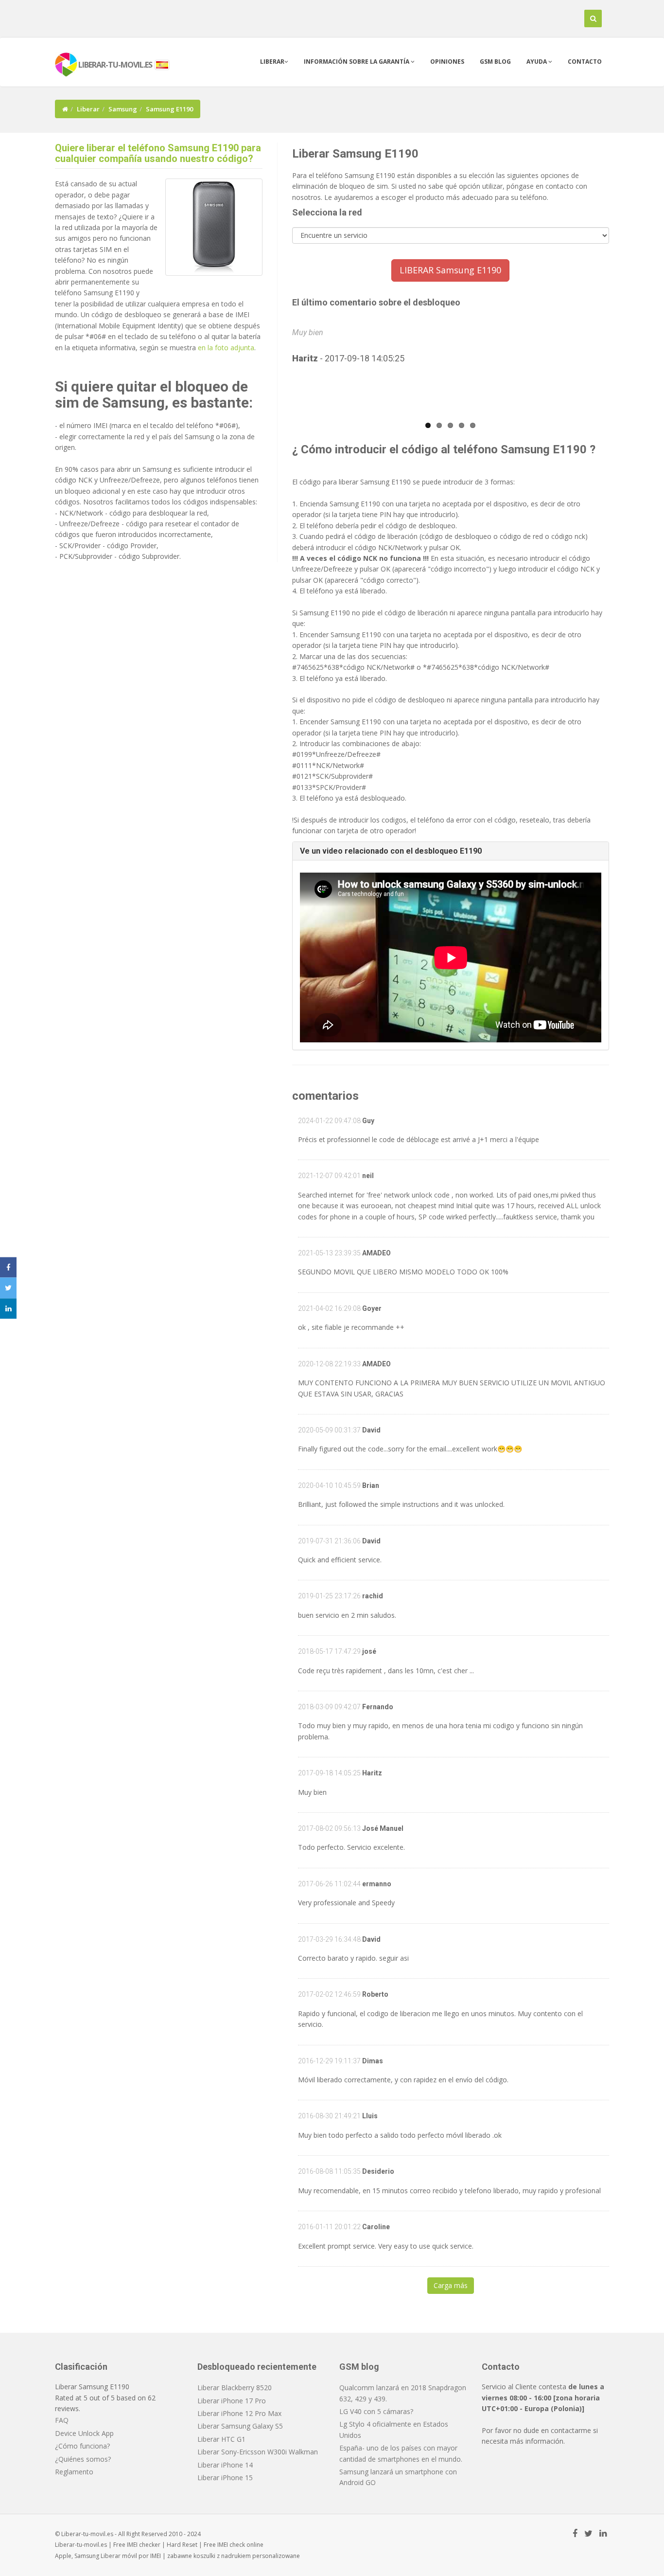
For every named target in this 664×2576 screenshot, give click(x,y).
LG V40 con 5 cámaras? (376, 2411)
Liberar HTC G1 (221, 2439)
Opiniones (447, 62)
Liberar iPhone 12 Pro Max (239, 2413)
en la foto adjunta (226, 348)
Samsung (123, 109)
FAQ (62, 2420)
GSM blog (495, 62)
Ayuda (537, 62)
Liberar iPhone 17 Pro (232, 2401)
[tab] (451, 851)
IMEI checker (144, 2545)
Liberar (272, 62)
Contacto (585, 62)
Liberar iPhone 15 (225, 2478)
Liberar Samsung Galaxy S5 (240, 2426)
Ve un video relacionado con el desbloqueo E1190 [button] (391, 851)
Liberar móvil (119, 2556)
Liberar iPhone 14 (225, 2465)
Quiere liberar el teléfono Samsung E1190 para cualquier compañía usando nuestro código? (158, 153)
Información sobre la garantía (357, 62)
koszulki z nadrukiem (222, 2556)
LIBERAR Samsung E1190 (450, 270)
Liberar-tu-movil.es (81, 2545)
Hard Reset (182, 2545)
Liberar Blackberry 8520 (235, 2388)
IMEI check (231, 2545)
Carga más (451, 2285)
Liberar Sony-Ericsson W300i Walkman (258, 2452)
